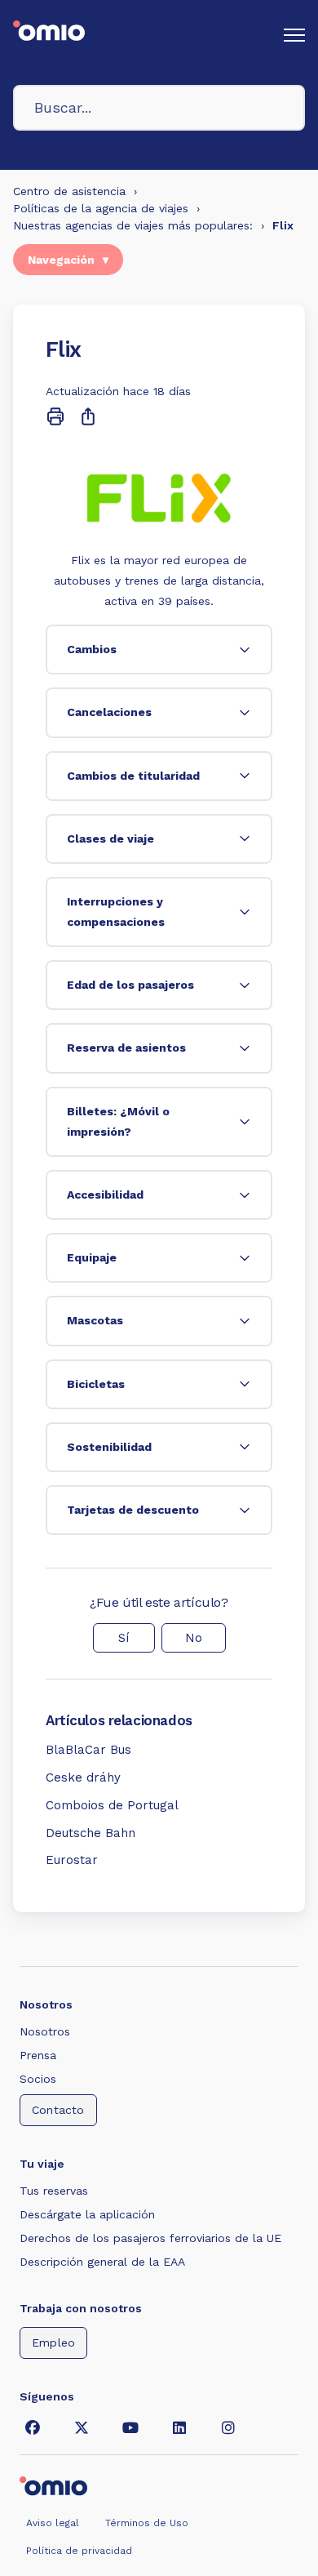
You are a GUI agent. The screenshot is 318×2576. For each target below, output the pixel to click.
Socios (38, 2079)
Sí (124, 1638)
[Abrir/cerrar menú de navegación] (294, 35)
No (194, 1638)
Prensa (38, 2055)
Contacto (58, 2110)
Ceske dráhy (83, 1777)
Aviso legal (53, 2523)
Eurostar (72, 1860)
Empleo (53, 2342)
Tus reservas (54, 2191)
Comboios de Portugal (112, 1805)
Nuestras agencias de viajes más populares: (133, 225)
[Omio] (53, 2485)
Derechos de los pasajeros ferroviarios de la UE (150, 2238)
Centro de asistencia (69, 191)
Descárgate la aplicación (87, 2214)
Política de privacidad (79, 2551)
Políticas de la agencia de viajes (101, 208)
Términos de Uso (147, 2523)
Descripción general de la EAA (102, 2262)
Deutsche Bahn (91, 1833)
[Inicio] (49, 35)
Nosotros (45, 2031)
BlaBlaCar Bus (88, 1750)
